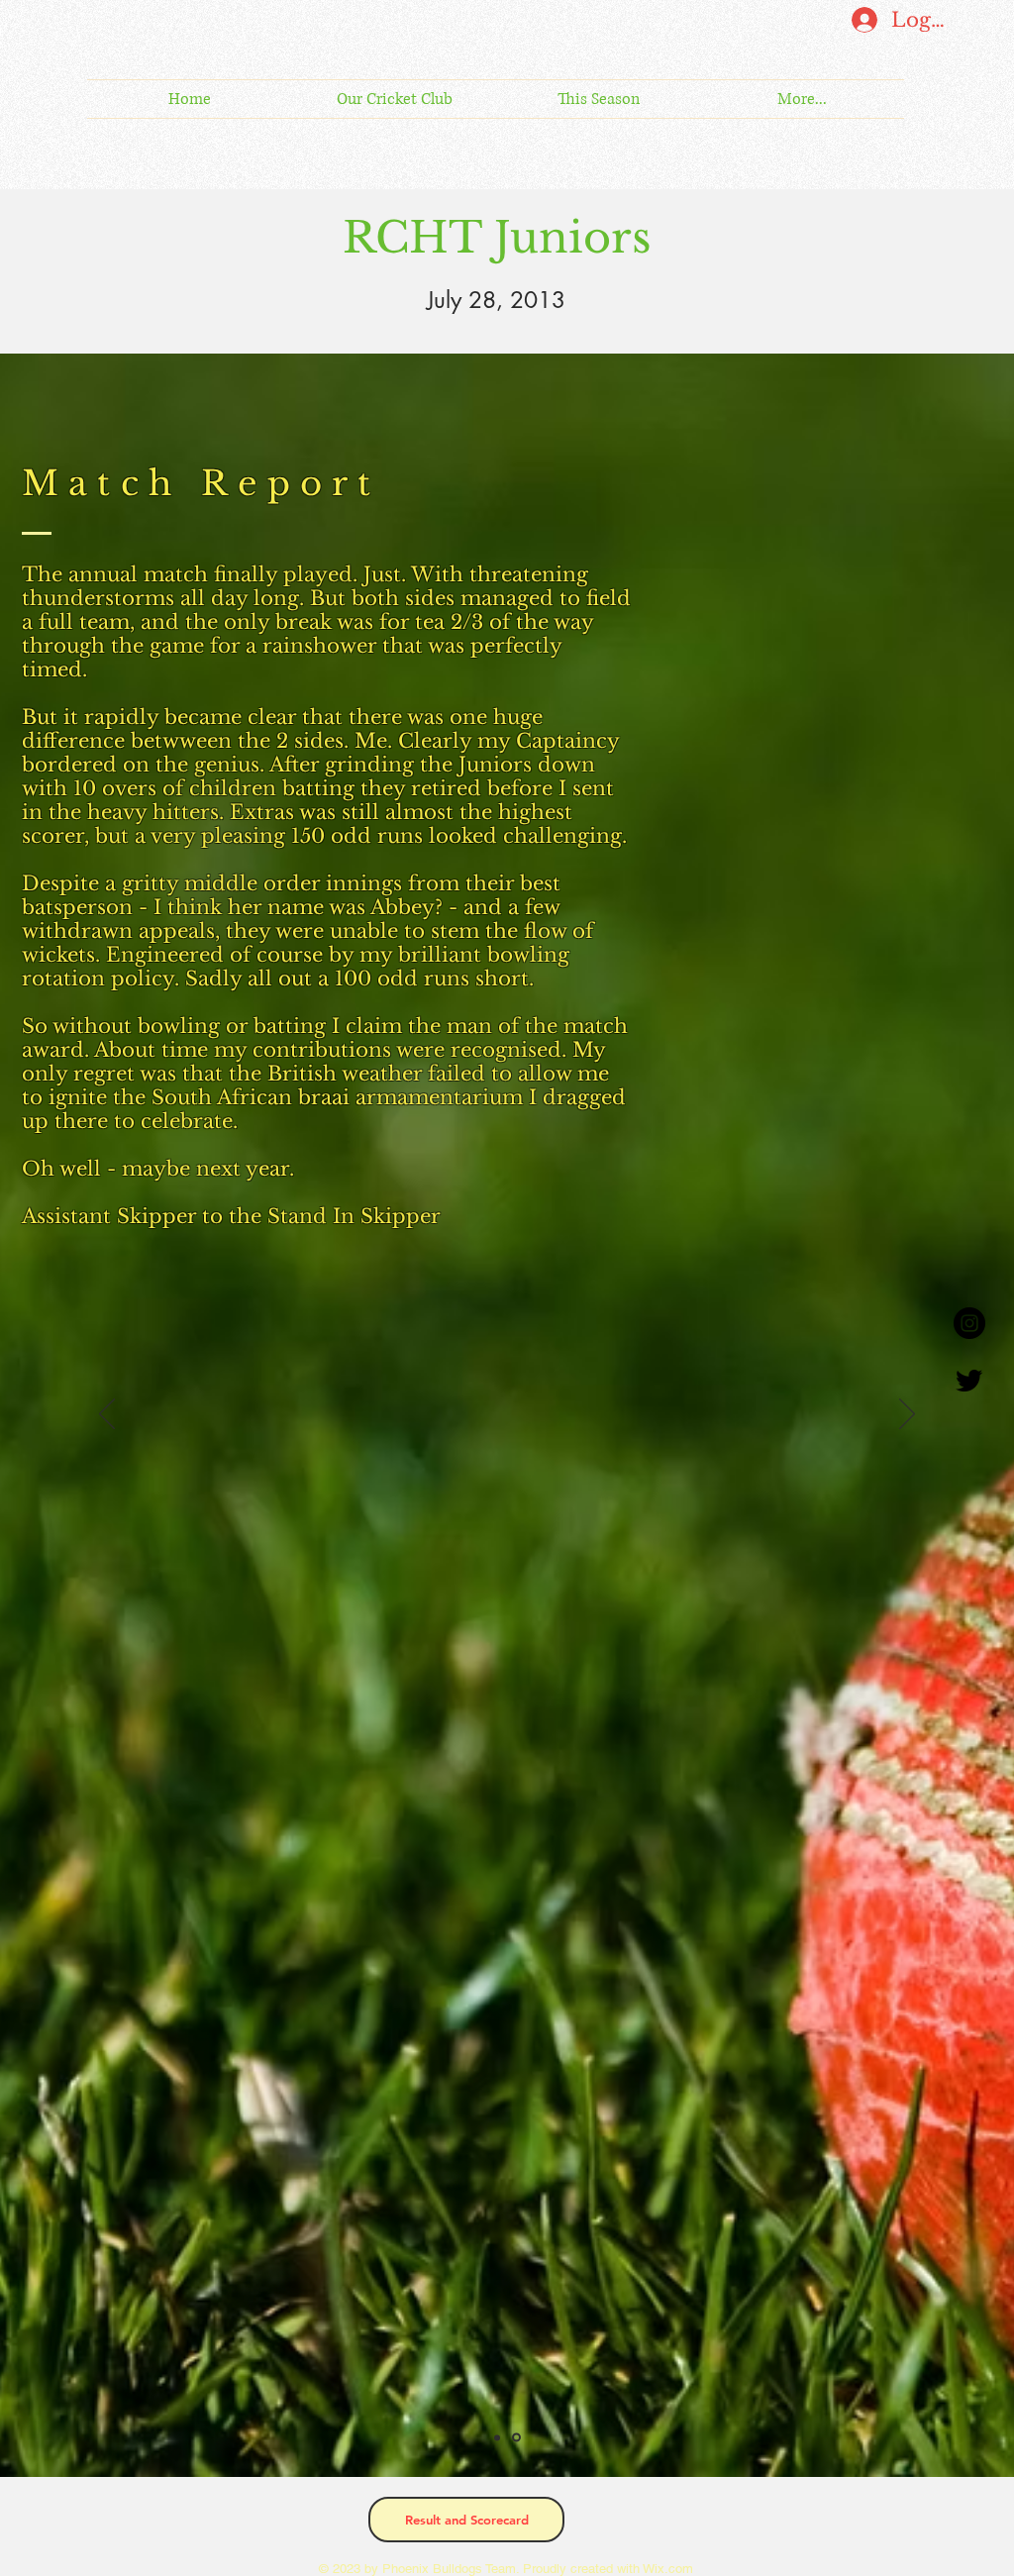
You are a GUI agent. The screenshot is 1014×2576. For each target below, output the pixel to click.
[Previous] (107, 1415)
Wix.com (666, 2569)
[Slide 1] (499, 2438)
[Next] (907, 1415)
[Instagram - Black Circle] (969, 1323)
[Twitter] (969, 1380)
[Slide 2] (518, 2437)
